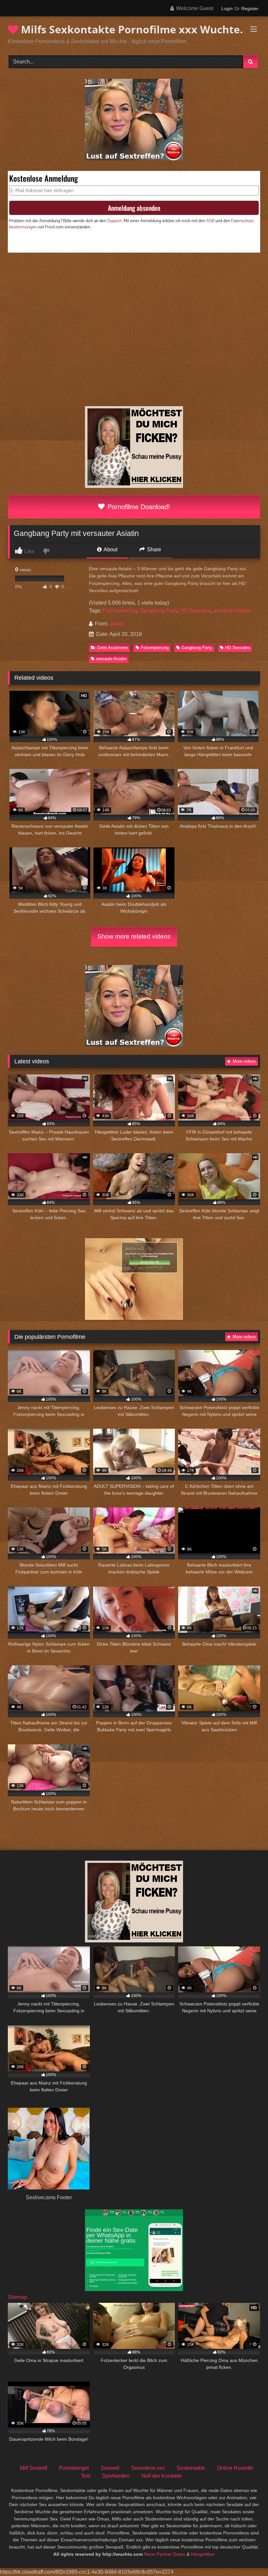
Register (250, 8)
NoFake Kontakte (162, 2476)
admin (117, 624)
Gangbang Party (159, 611)
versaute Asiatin (232, 611)
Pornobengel (74, 2468)
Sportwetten (116, 2476)
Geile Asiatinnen (112, 648)
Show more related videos (134, 936)
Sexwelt (110, 2468)
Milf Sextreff (33, 2468)
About (110, 549)
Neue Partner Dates (165, 2554)
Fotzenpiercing (120, 611)
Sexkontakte (191, 2468)
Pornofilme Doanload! (138, 507)
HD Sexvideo (196, 611)
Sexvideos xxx (148, 2468)
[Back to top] (248, 2557)
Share (153, 549)
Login (227, 8)
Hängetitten (203, 2554)
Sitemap (17, 2297)
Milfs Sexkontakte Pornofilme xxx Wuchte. (131, 29)
